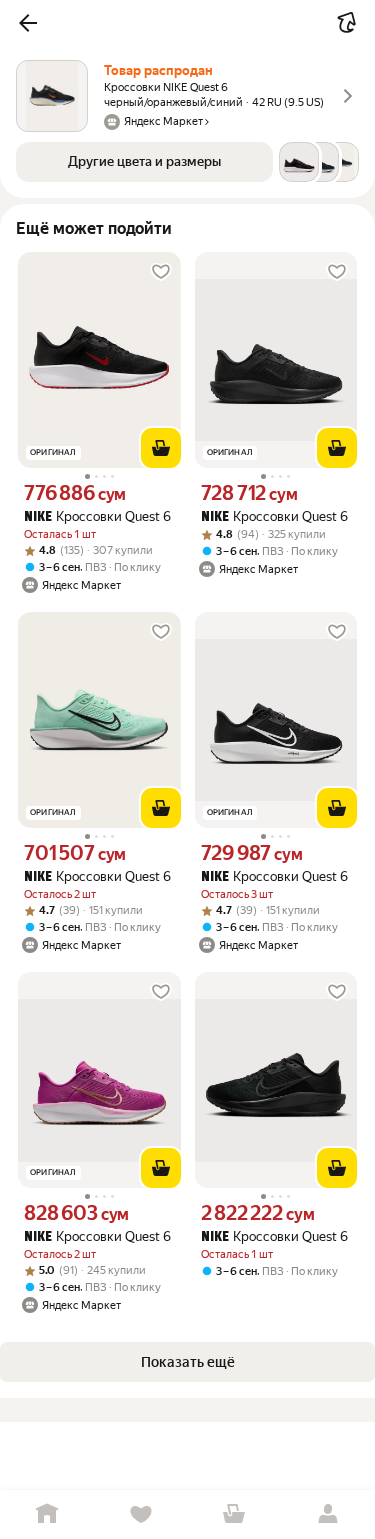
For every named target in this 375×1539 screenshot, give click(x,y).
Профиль (328, 1514)
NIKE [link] (38, 517)
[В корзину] (161, 448)
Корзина (235, 1514)
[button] (28, 23)
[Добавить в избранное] (161, 272)
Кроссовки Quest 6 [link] (97, 516)
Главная (47, 1514)
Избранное (141, 1514)
